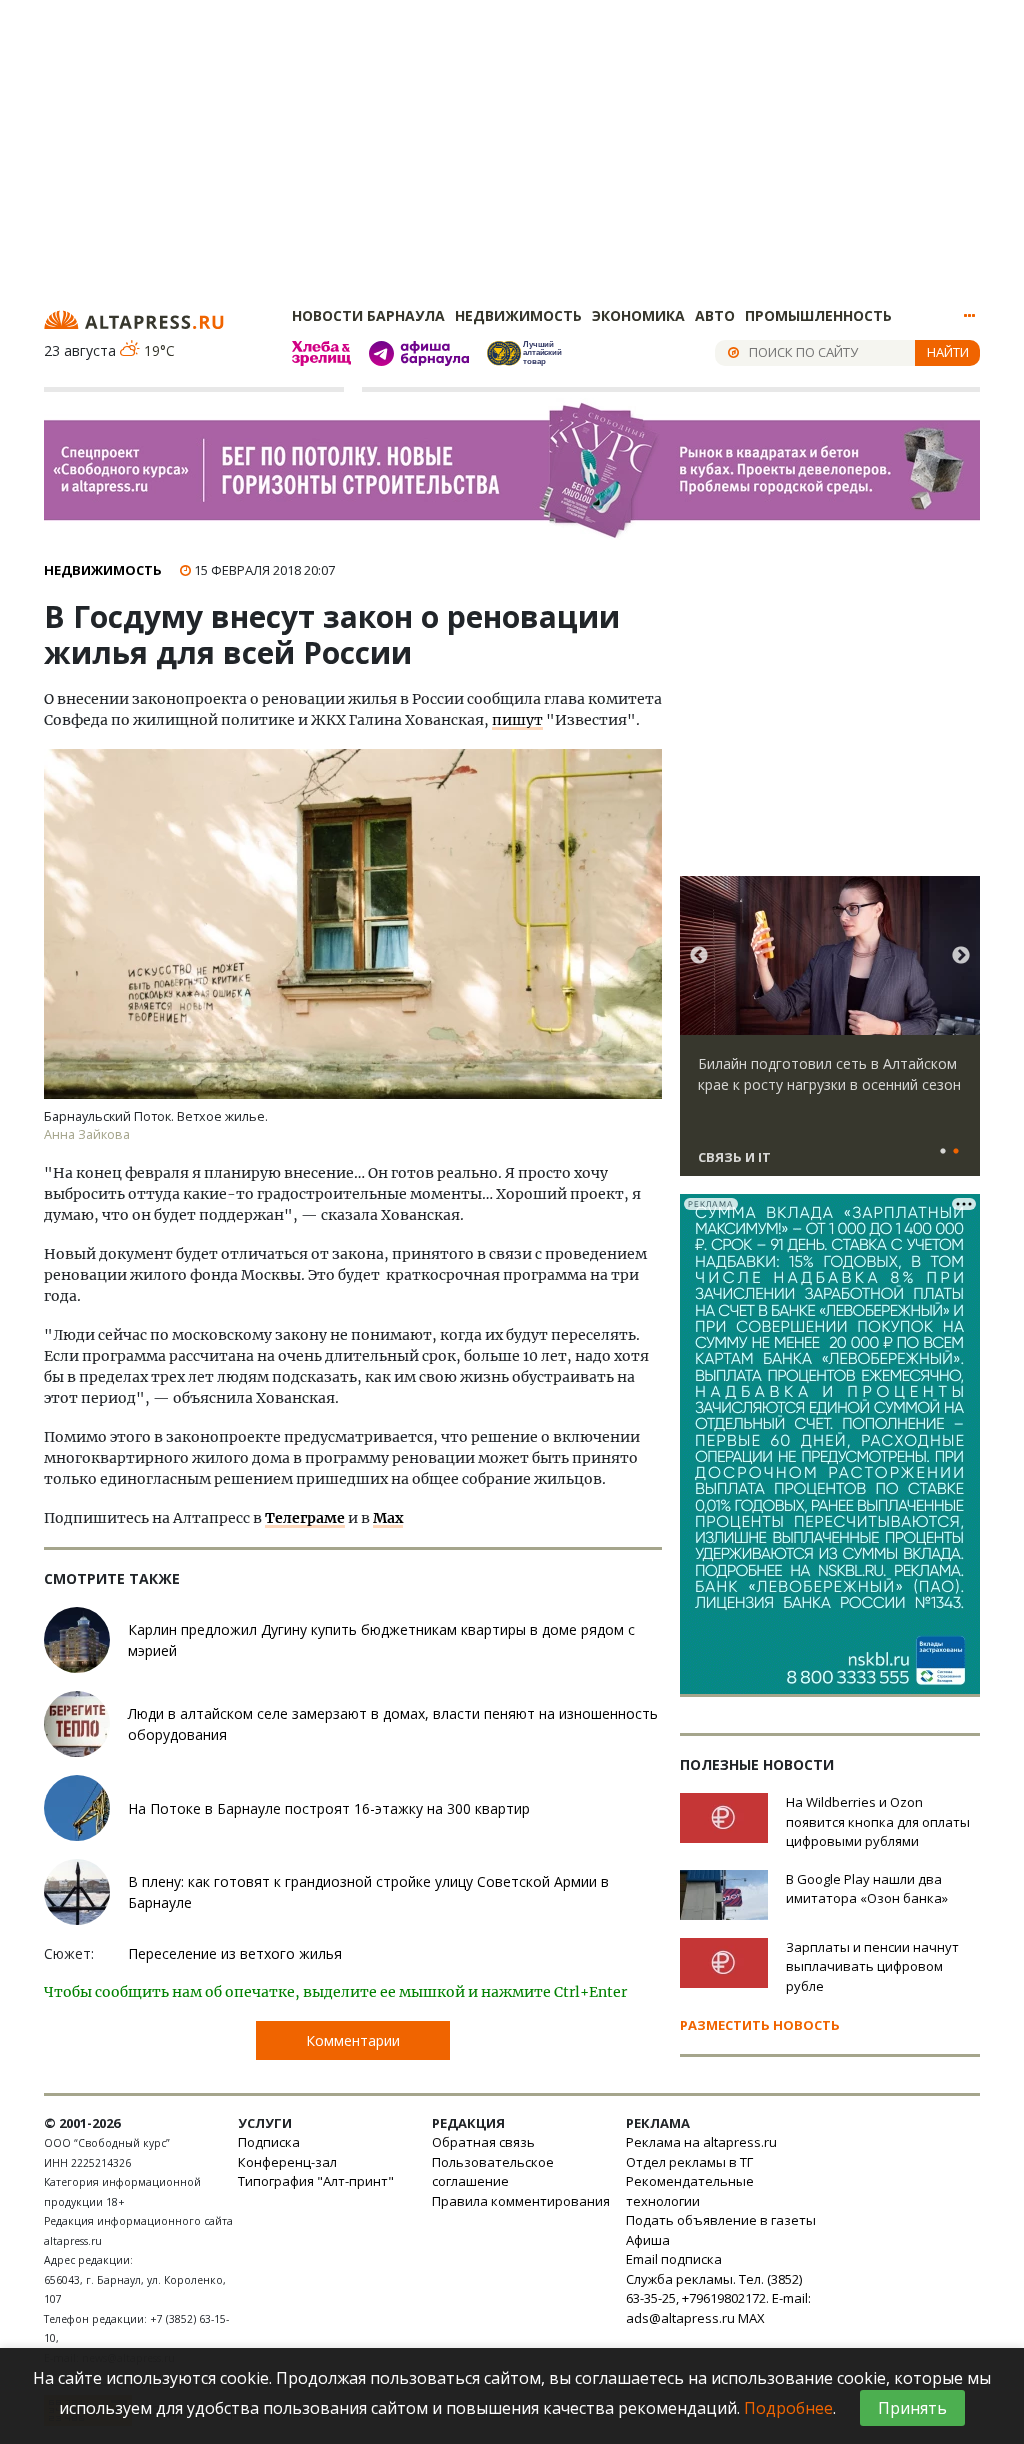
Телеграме (305, 1518)
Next (961, 956)
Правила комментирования (521, 2201)
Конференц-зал (287, 2162)
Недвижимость (518, 315)
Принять (912, 2408)
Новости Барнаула (368, 315)
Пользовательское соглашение (493, 2172)
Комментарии (353, 2040)
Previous (699, 956)
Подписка (269, 2142)
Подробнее (788, 2408)
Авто (715, 315)
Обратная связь (483, 2142)
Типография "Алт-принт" (316, 2181)
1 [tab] (943, 1152)
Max (388, 1518)
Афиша (648, 2240)
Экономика (638, 315)
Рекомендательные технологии (690, 2191)
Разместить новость (760, 2025)
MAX (751, 2318)
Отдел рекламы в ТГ (689, 2162)
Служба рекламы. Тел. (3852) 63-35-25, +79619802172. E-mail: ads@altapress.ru (718, 2298)
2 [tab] (956, 1152)
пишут (517, 720)
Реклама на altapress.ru (701, 2142)
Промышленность (818, 315)
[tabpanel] (830, 1035)
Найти (948, 352)
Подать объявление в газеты (721, 2220)
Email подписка (674, 2259)
